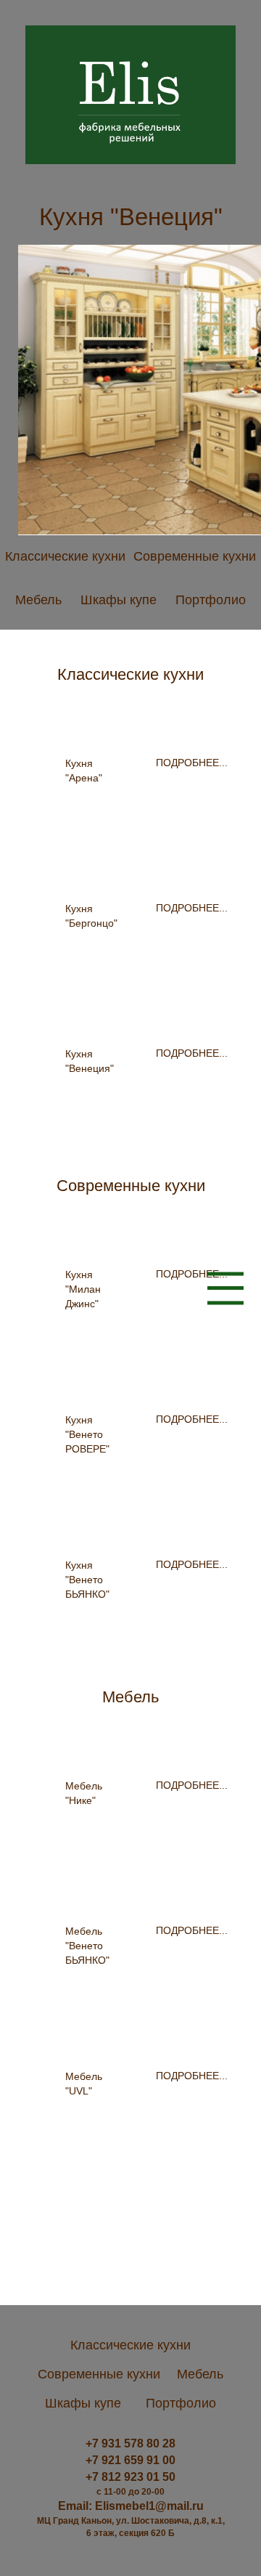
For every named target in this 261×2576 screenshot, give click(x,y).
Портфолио (211, 600)
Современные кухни (195, 556)
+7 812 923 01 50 (130, 2477)
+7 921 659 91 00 (130, 2460)
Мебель (38, 600)
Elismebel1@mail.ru (149, 2506)
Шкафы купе (119, 600)
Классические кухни (65, 556)
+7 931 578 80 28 (130, 2443)
